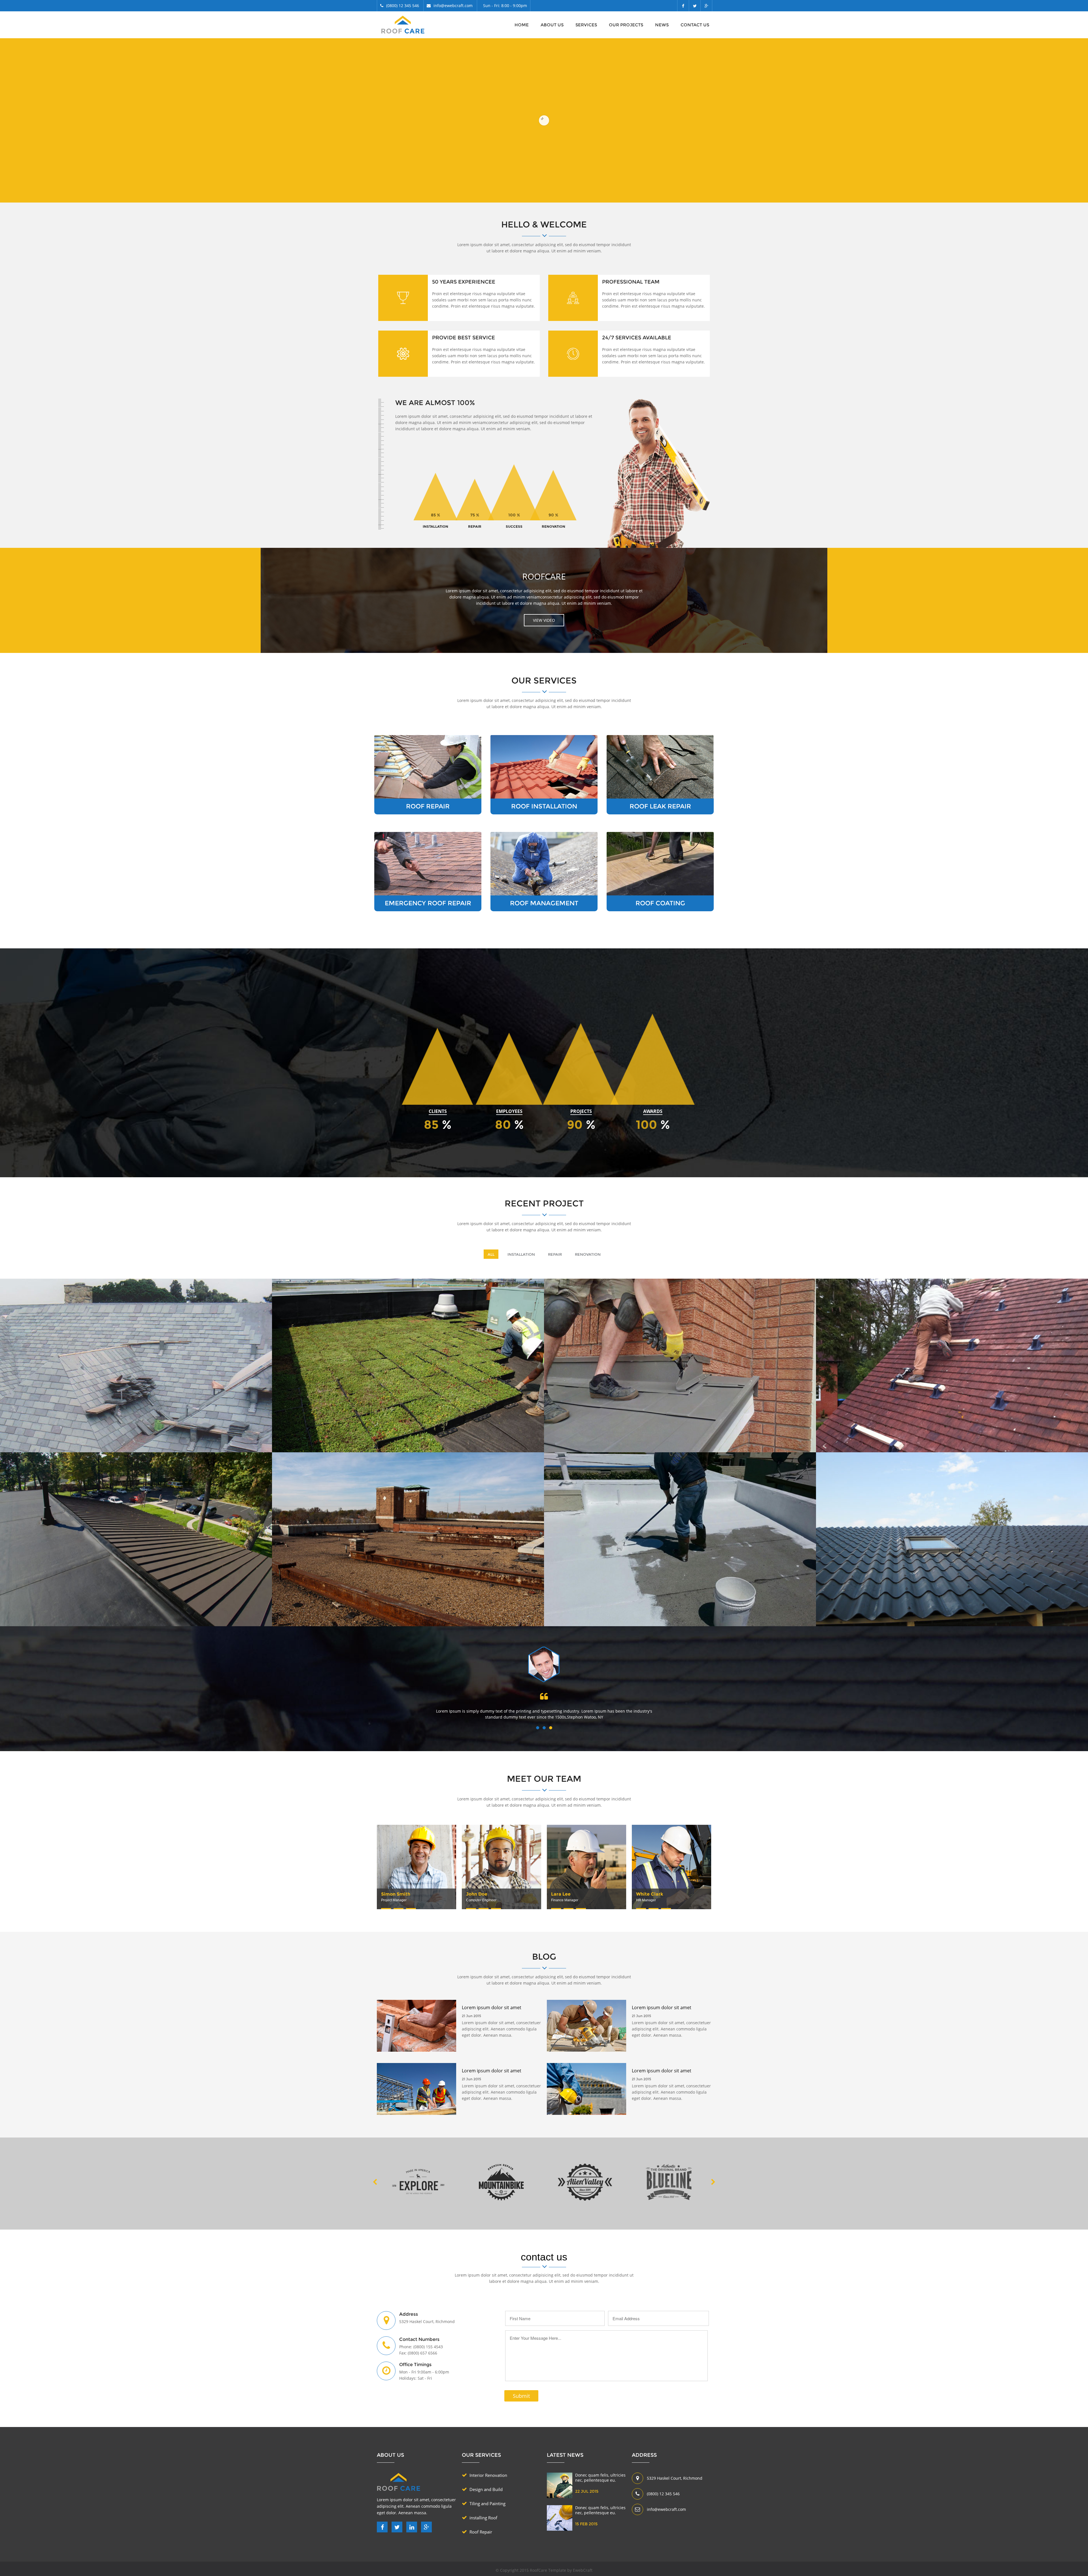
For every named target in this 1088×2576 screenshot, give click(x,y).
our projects (626, 25)
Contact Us (695, 25)
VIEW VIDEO (544, 620)
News (662, 25)
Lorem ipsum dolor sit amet (409, 2115)
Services (586, 25)
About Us (552, 25)
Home (522, 25)
